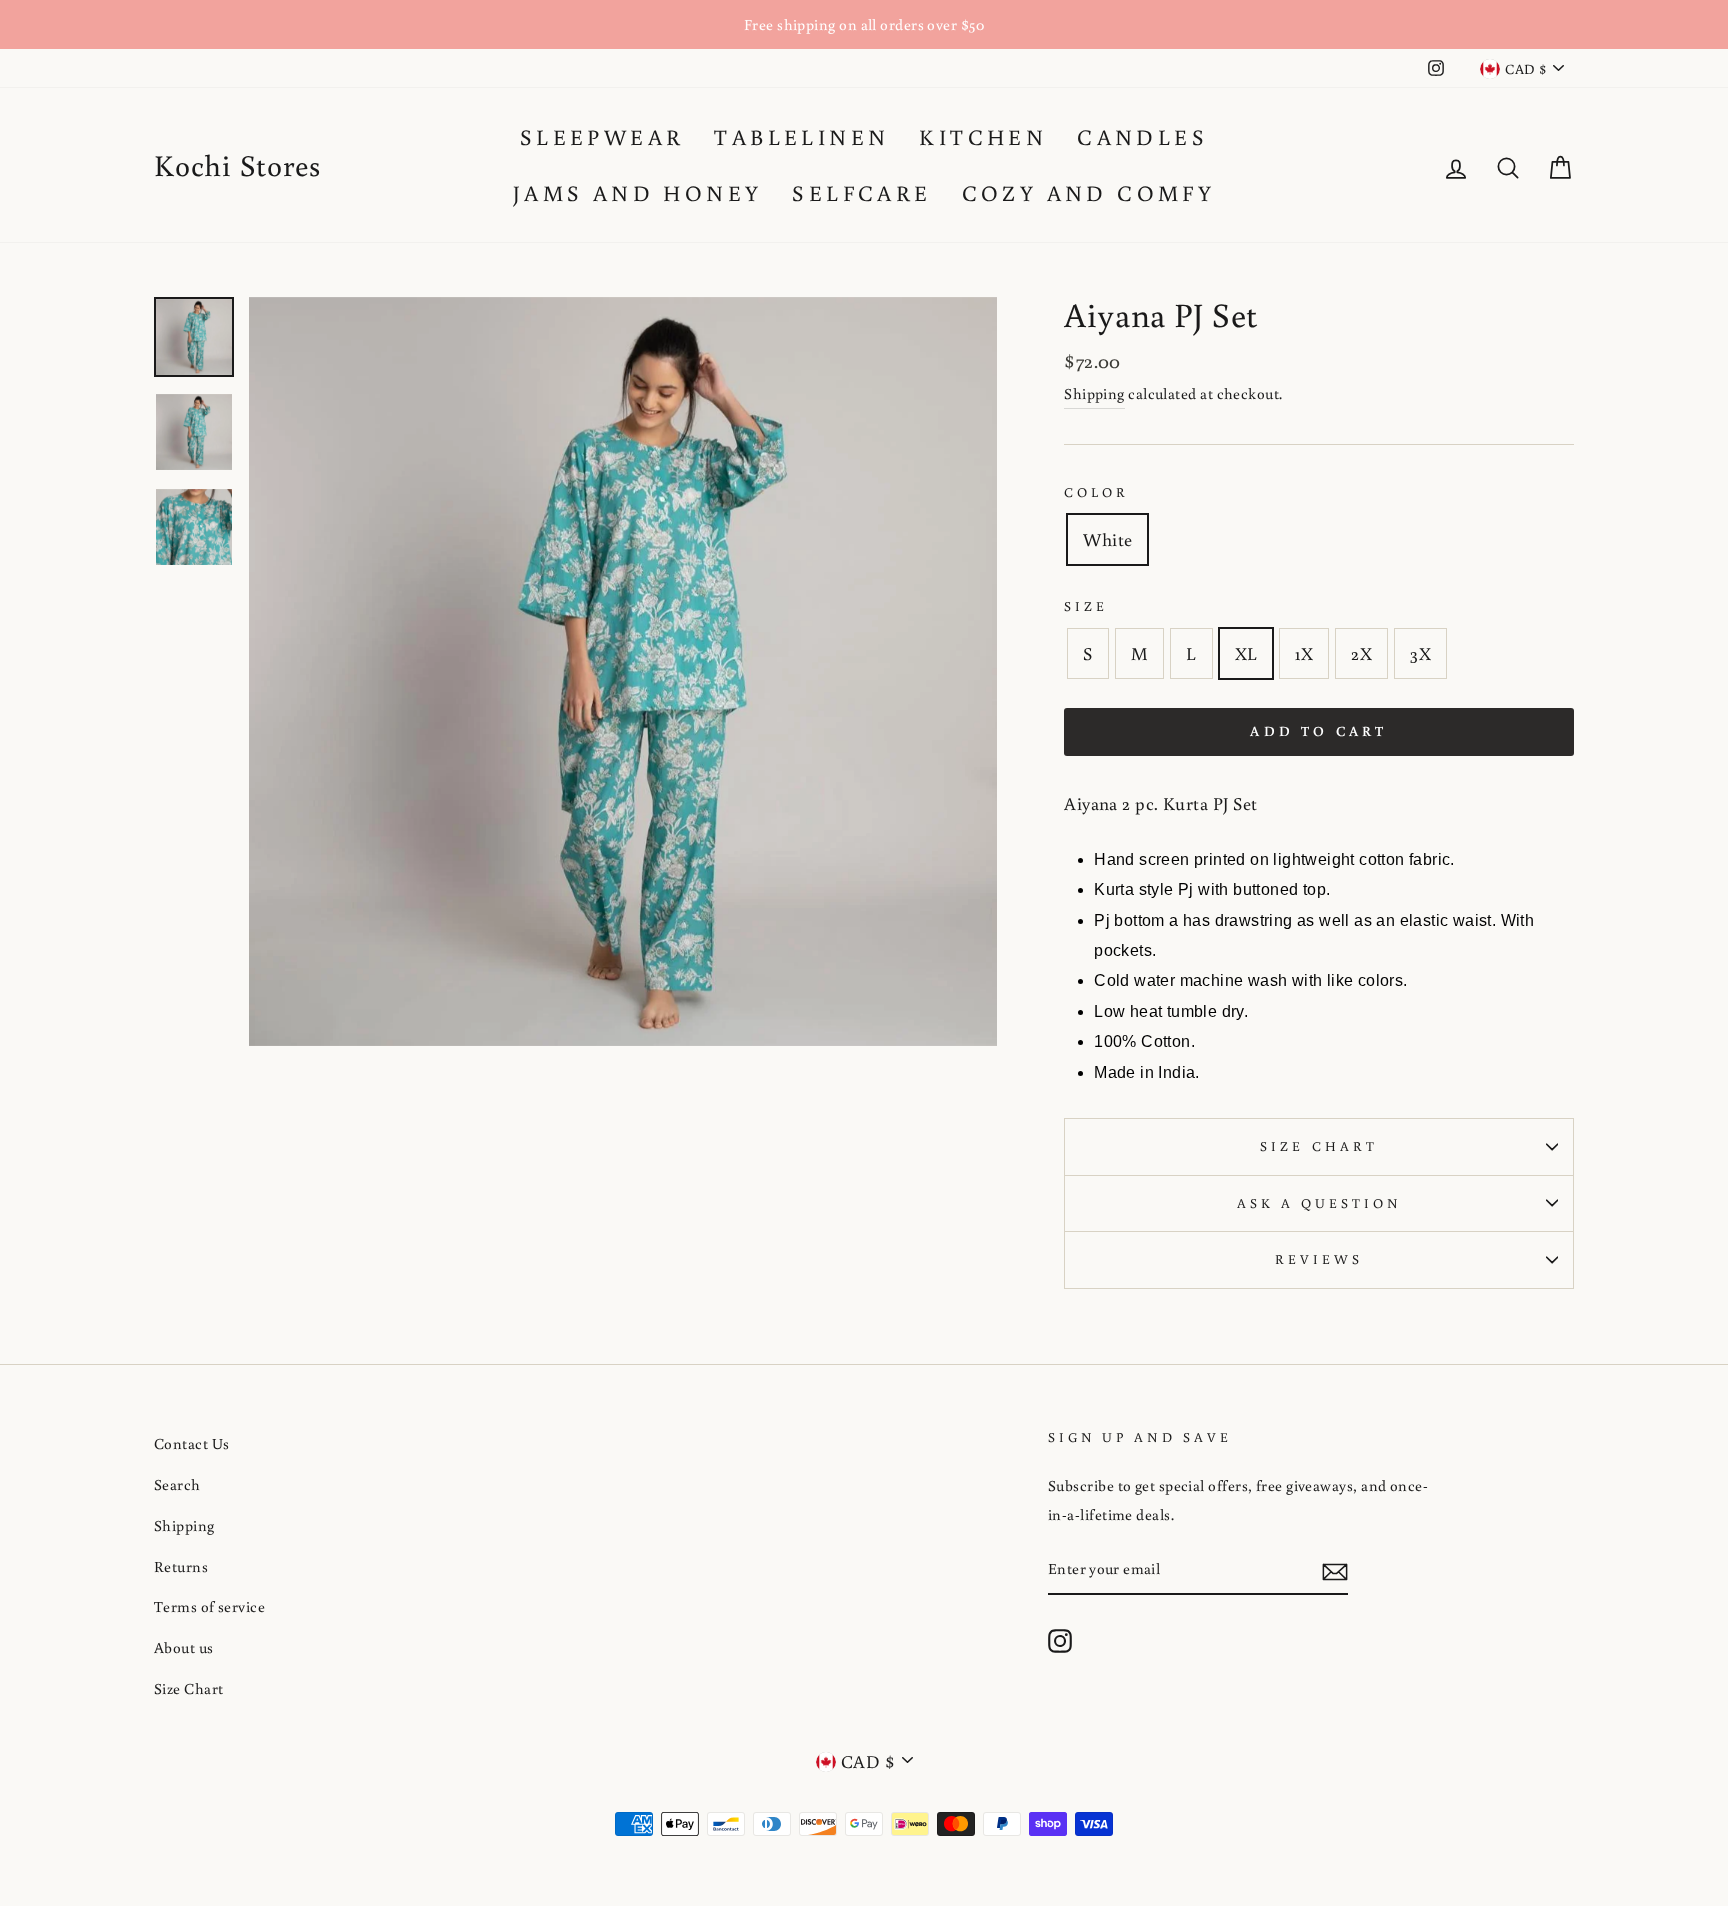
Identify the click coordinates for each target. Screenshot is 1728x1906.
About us (184, 1647)
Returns (181, 1566)
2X (1361, 653)
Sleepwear (602, 136)
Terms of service (209, 1606)
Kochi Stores (237, 164)
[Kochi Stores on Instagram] (1060, 1639)
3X (1420, 653)
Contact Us (192, 1443)
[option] (864, 24)
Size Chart (1319, 1146)
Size (1086, 606)
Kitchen (983, 136)
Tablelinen (801, 136)
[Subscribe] (1335, 1569)
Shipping (1094, 393)
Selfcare (861, 192)
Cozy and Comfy (1089, 192)
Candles (1142, 136)
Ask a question (1319, 1203)
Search (177, 1484)
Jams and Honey (638, 192)
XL (1246, 653)
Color (1096, 492)
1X (1304, 653)
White (1107, 539)
